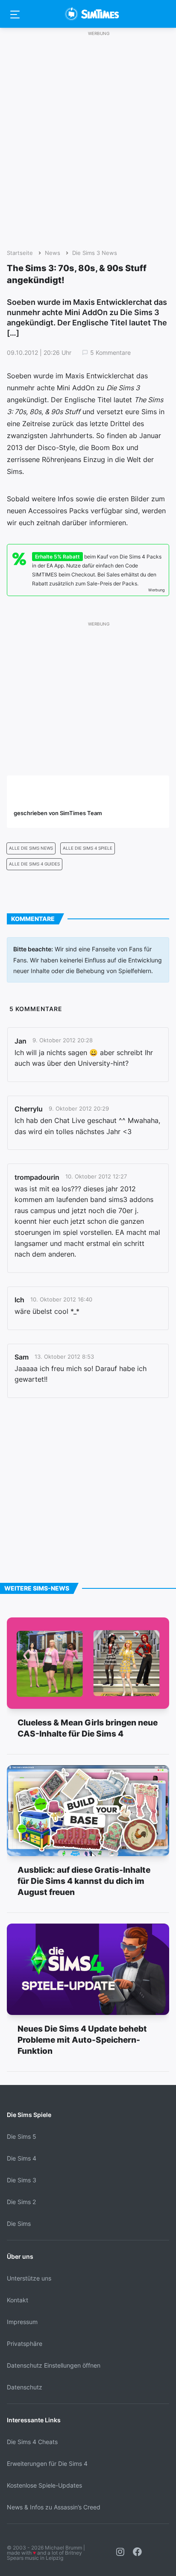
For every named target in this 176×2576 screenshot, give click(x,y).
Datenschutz (25, 2387)
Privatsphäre (25, 2344)
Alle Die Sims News (31, 848)
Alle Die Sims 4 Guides (34, 864)
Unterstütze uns (29, 2278)
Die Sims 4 (22, 2158)
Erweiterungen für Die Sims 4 (47, 2463)
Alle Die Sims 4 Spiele (88, 848)
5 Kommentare (110, 353)
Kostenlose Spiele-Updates (44, 2485)
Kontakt (18, 2300)
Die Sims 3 (22, 2180)
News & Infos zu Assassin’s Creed (54, 2507)
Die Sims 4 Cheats (32, 2442)
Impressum (22, 2322)
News (53, 253)
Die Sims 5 (22, 2136)
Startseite (20, 253)
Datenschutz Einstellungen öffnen (54, 2365)
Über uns (20, 2256)
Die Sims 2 (21, 2202)
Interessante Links (34, 2420)
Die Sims (19, 2224)
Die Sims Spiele (29, 2115)
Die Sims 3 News (95, 253)
